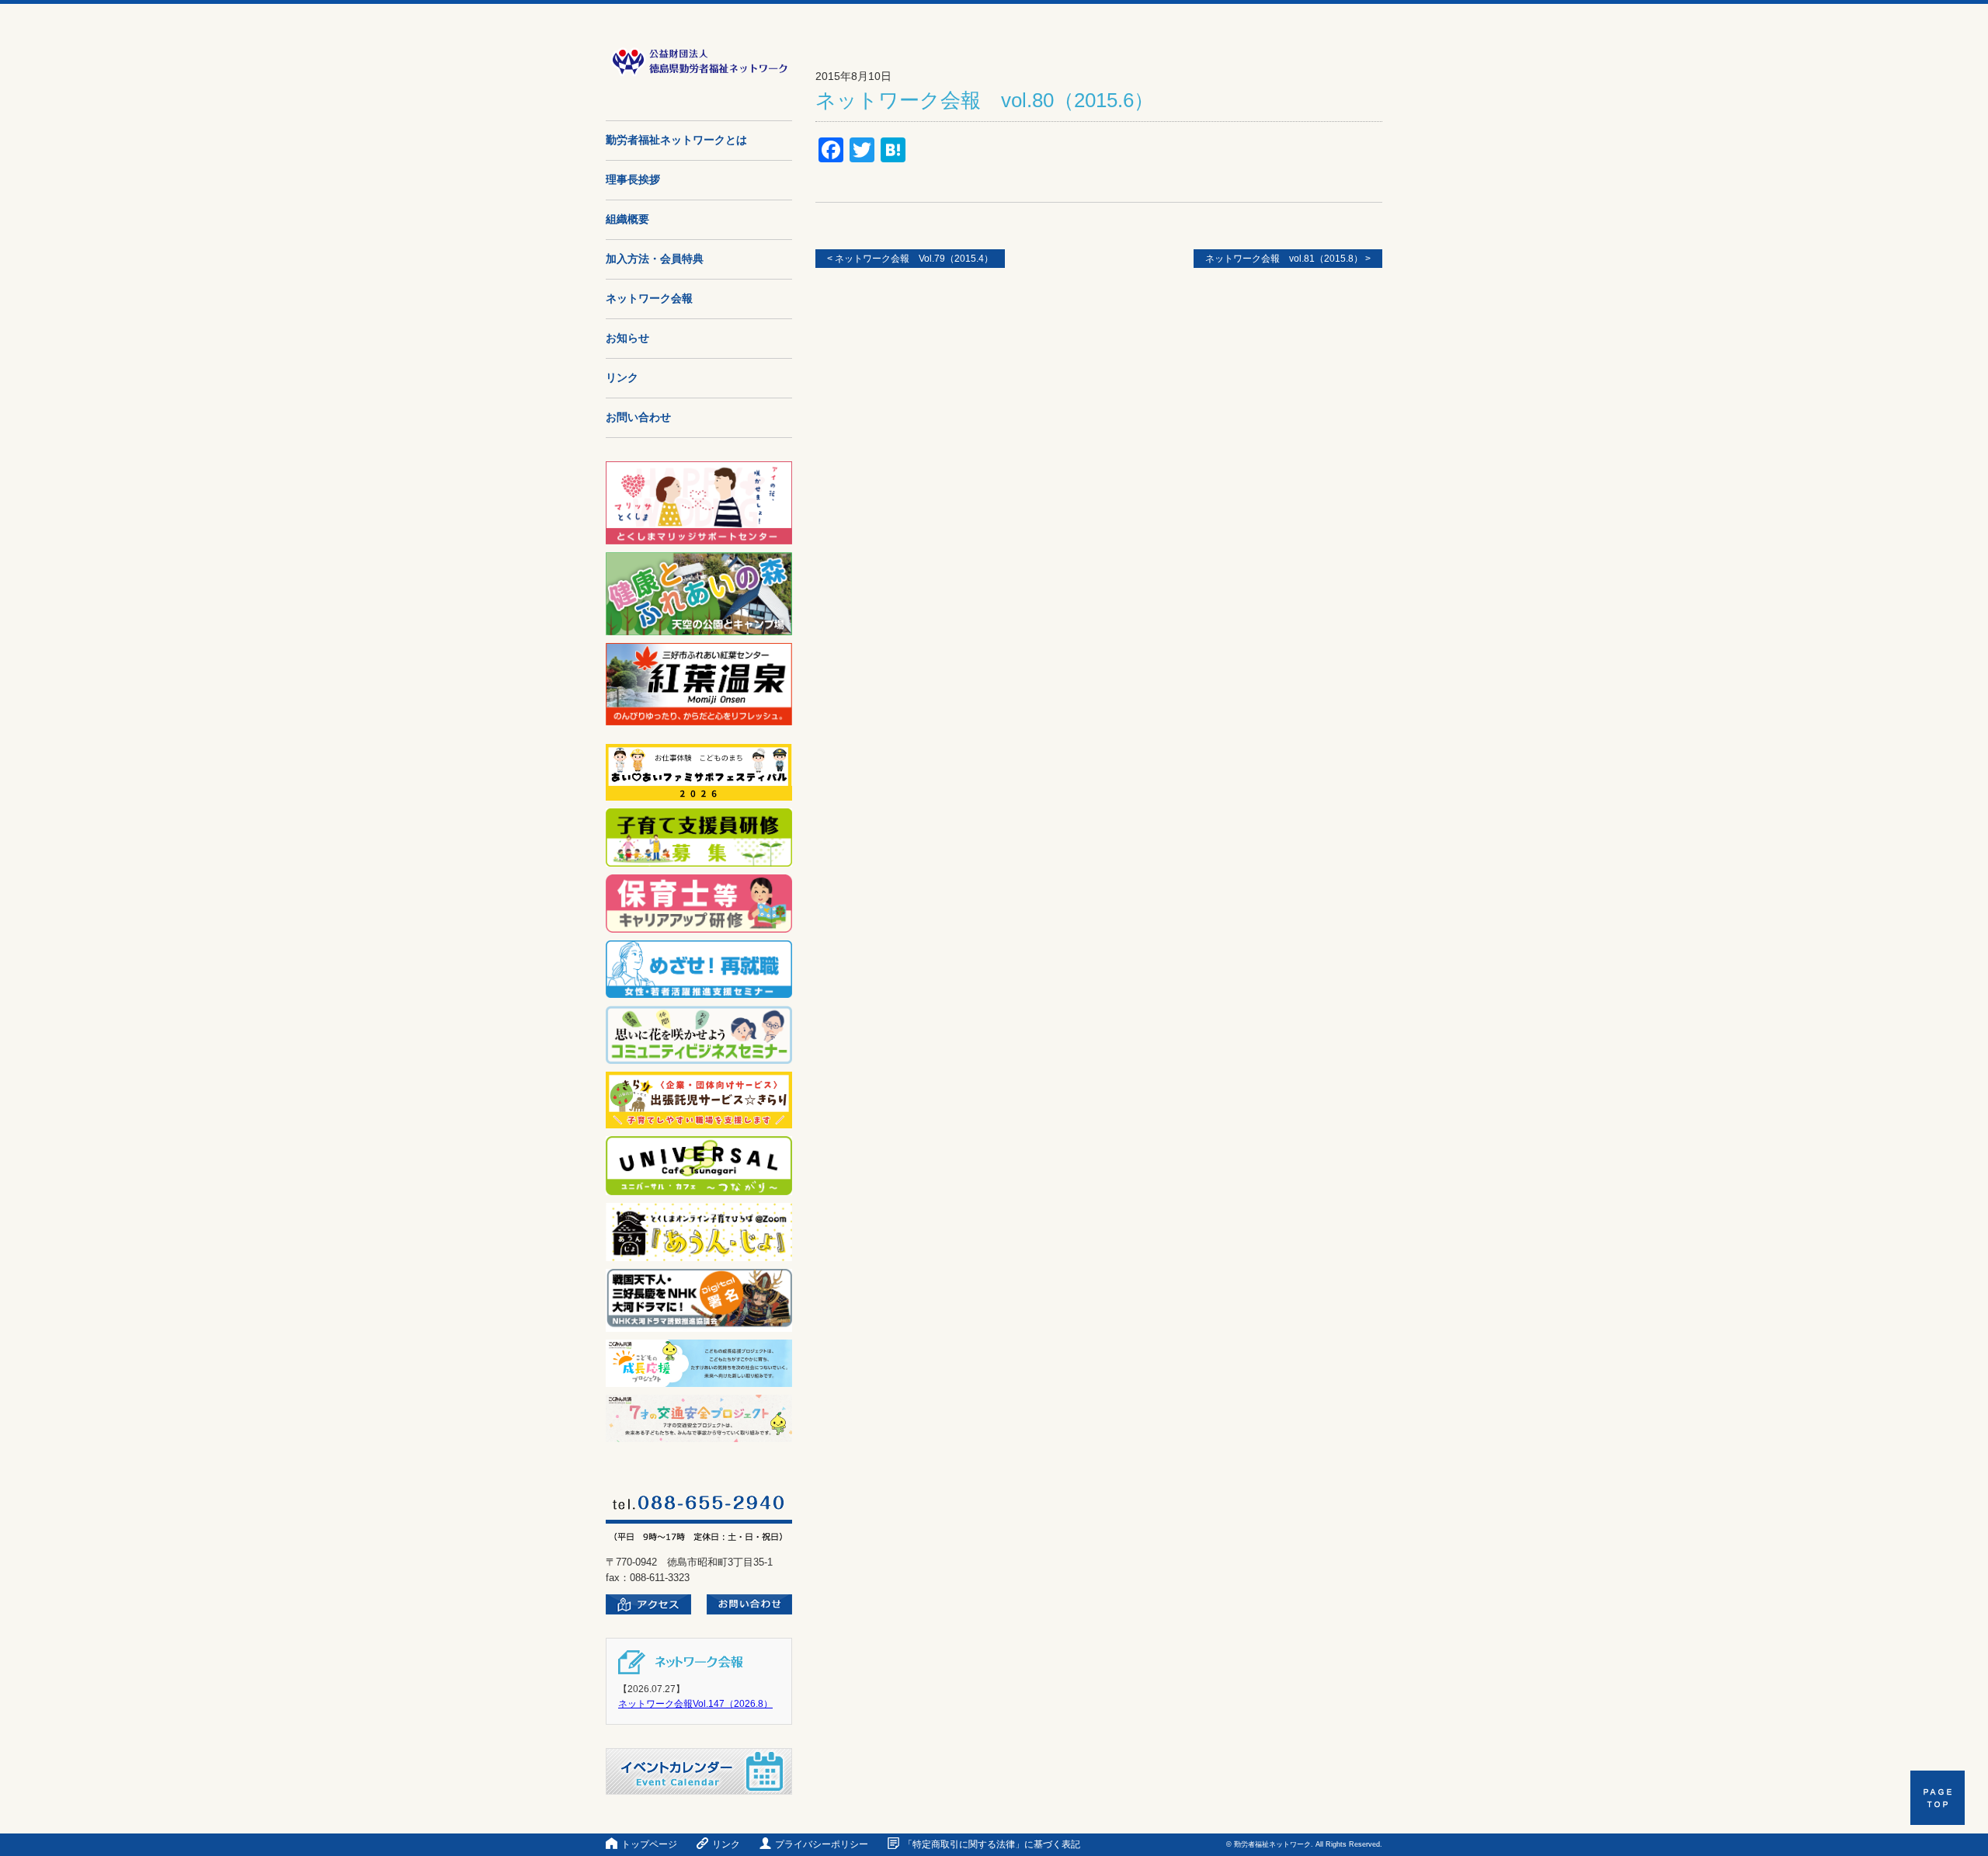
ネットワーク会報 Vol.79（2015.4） (910, 259)
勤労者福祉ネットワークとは (676, 140)
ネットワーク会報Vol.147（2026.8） (695, 1704)
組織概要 (627, 219)
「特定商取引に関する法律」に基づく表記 (992, 1844)
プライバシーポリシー (822, 1844)
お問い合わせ (638, 417)
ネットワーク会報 (649, 299)
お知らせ (627, 338)
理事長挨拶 (633, 180)
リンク (622, 378)
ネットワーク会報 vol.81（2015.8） (1288, 259)
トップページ (649, 1844)
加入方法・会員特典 (655, 259)
